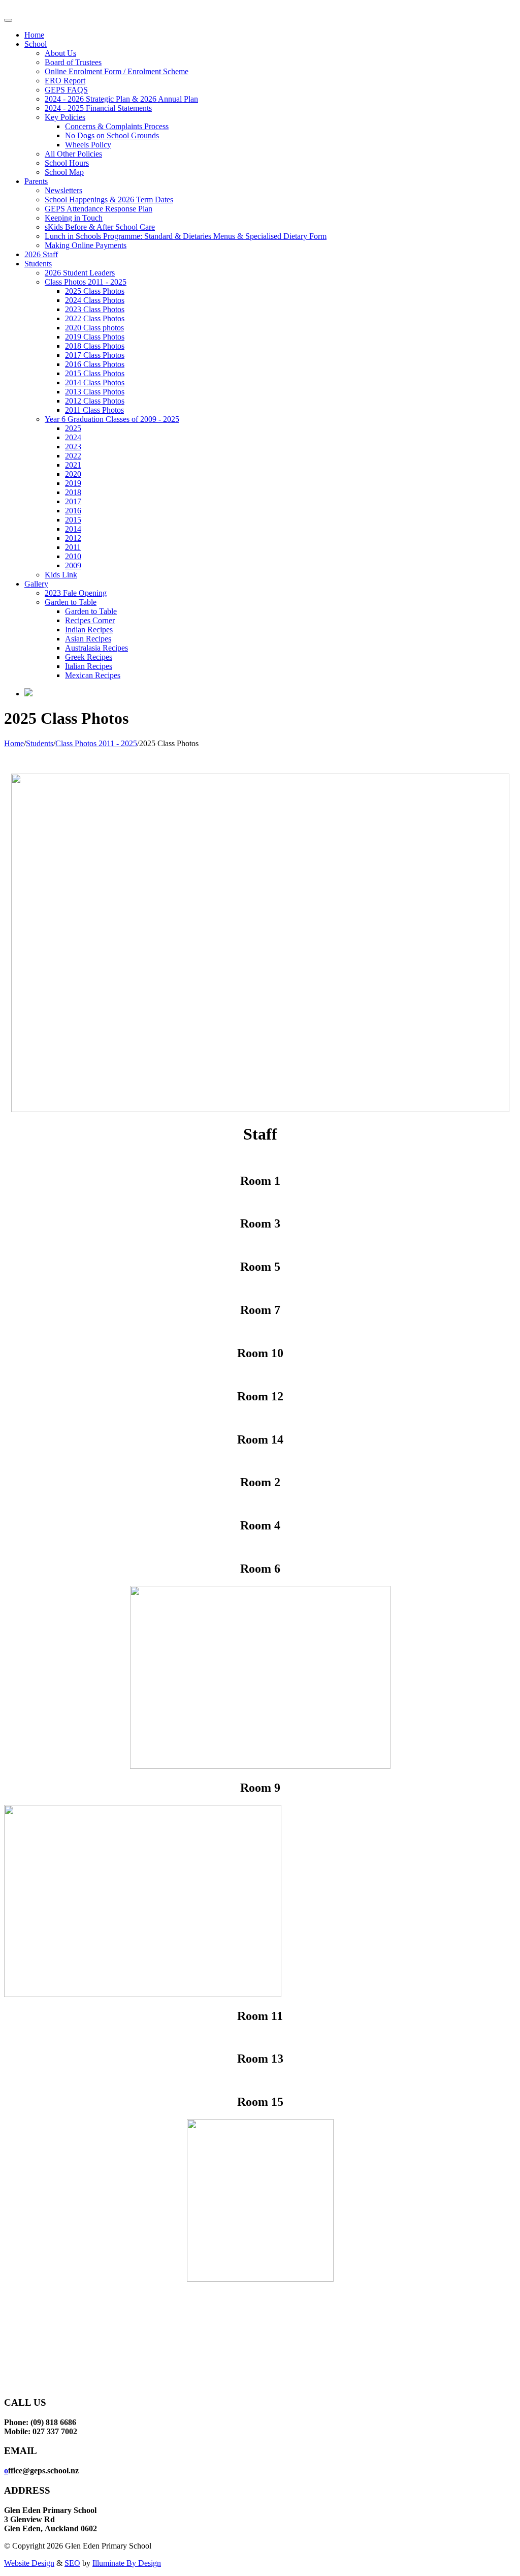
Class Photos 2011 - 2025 (86, 282)
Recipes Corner (90, 620)
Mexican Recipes (93, 675)
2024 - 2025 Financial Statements (98, 108)
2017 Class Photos (95, 355)
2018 (73, 492)
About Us (60, 53)
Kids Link (61, 575)
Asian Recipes (88, 639)
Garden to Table (71, 602)
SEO (72, 2563)
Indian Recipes (89, 630)
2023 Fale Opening (76, 593)
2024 (73, 437)
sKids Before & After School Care (100, 227)
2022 (73, 456)
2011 (73, 547)
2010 (73, 556)
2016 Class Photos (95, 364)
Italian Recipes (89, 666)
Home (34, 35)
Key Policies (65, 117)
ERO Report (65, 81)
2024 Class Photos (95, 300)
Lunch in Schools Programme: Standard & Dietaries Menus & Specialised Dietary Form (186, 236)
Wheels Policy (88, 145)
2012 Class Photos (95, 401)
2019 (73, 483)
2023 (73, 447)
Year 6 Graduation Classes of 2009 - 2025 (112, 419)
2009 (73, 565)
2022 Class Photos (95, 318)
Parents (36, 181)
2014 (73, 529)
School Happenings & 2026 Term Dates (109, 200)
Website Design (29, 2563)
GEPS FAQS (66, 90)
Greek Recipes (89, 657)
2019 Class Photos (95, 337)
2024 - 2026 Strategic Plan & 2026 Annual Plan (121, 99)
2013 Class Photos (95, 392)
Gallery (36, 584)
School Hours (67, 163)
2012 (73, 538)
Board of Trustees (73, 62)
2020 (73, 474)
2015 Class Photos (95, 373)
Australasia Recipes (96, 648)
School (36, 44)
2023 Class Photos (95, 309)
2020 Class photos (94, 328)
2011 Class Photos (94, 410)
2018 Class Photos (95, 346)
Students (38, 264)
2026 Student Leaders (80, 273)
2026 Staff (41, 254)
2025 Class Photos (95, 291)
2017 (73, 501)
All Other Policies (73, 154)
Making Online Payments (86, 245)
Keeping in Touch (74, 218)
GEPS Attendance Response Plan (99, 209)
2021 (73, 465)
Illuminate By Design (127, 2563)
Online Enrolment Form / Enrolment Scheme (117, 71)
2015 (73, 520)
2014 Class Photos (95, 382)
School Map (64, 172)
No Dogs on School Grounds (112, 135)
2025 (73, 428)
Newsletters (63, 190)
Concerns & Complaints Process (117, 126)
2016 (73, 511)
